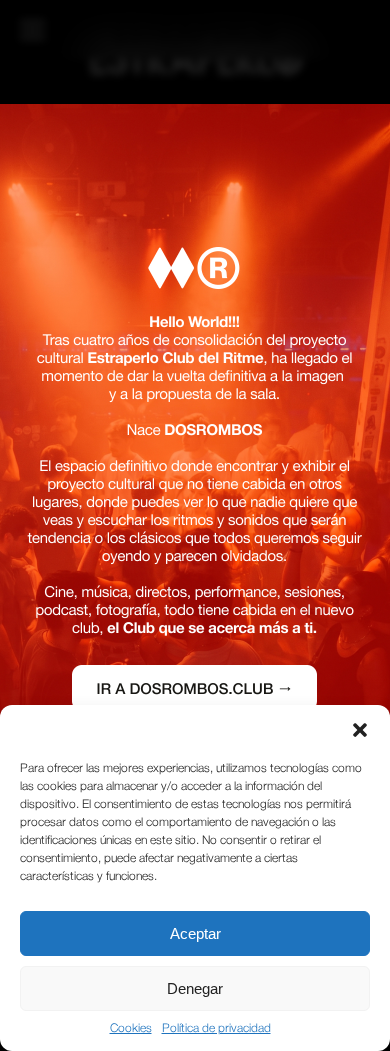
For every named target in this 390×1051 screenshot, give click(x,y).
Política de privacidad (216, 1028)
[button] (360, 730)
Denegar (195, 988)
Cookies (131, 1028)
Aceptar (195, 933)
